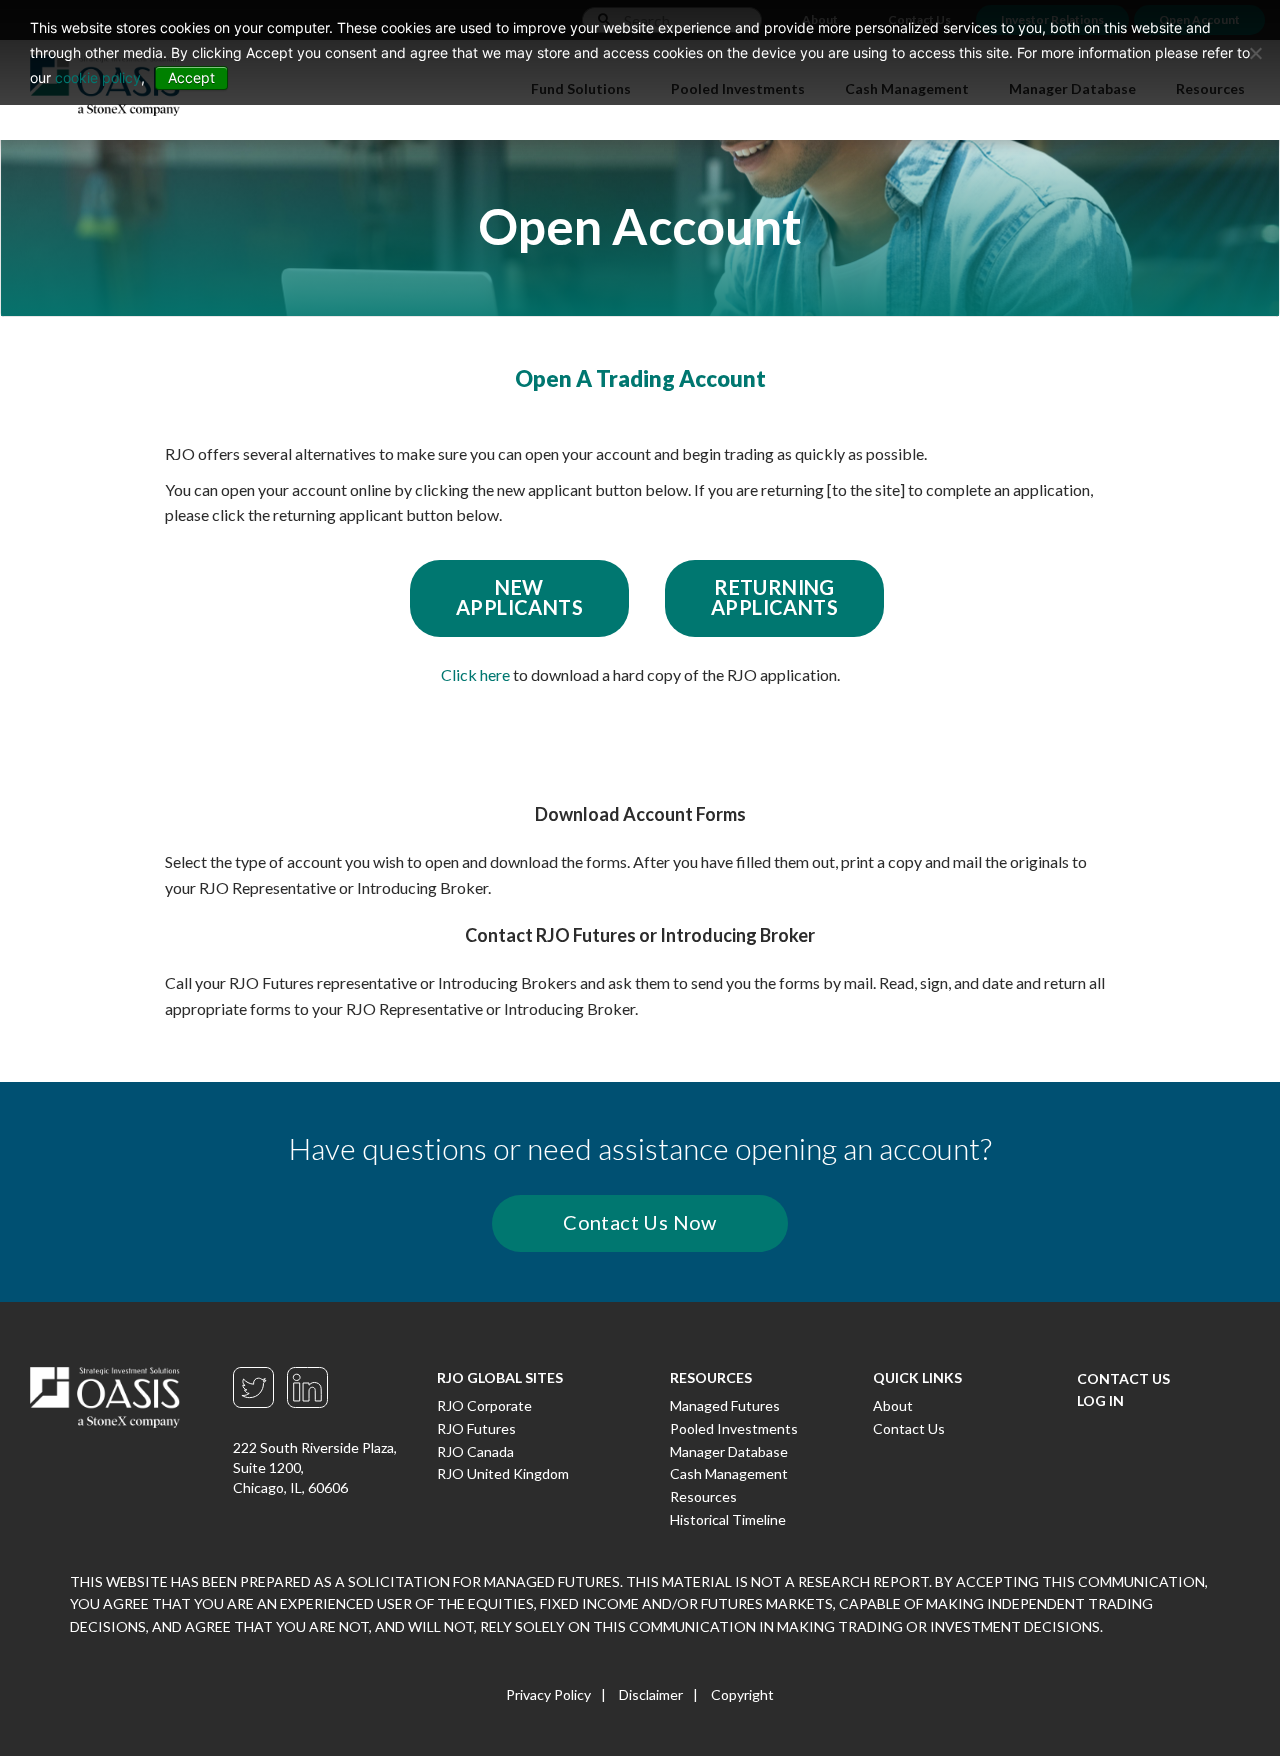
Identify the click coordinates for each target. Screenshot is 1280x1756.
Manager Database (729, 1451)
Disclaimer (651, 1694)
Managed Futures (725, 1405)
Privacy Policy (548, 1694)
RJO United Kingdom (503, 1473)
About (893, 1405)
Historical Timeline (728, 1519)
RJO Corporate (484, 1405)
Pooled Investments (734, 1428)
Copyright (742, 1694)
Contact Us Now (640, 1222)
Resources (703, 1496)
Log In (1100, 1400)
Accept (191, 77)
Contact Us (909, 1428)
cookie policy (98, 77)
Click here (475, 674)
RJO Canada (475, 1451)
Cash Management (729, 1473)
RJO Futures (476, 1428)
